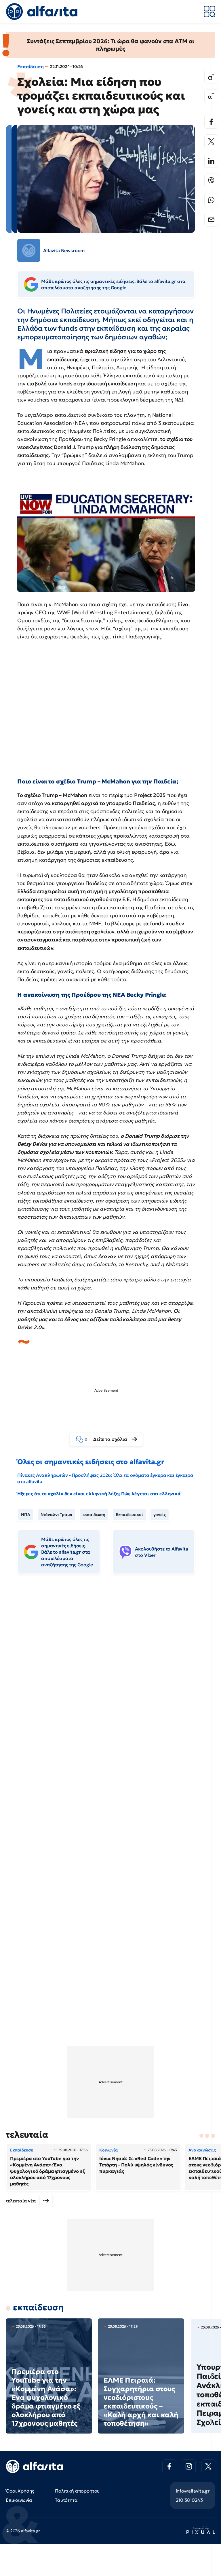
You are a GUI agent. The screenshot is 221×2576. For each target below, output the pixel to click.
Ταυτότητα (66, 2500)
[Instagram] (189, 2466)
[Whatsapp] (211, 200)
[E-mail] (211, 220)
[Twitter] (211, 141)
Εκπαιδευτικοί (129, 1515)
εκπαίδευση (94, 1515)
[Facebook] (211, 122)
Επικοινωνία (19, 2500)
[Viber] (211, 180)
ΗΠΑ (26, 1515)
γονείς (160, 1515)
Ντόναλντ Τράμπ (57, 1515)
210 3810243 (189, 2500)
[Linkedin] (211, 161)
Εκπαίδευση (30, 66)
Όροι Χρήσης (20, 2491)
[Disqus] (110, 1667)
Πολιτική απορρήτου (77, 2491)
